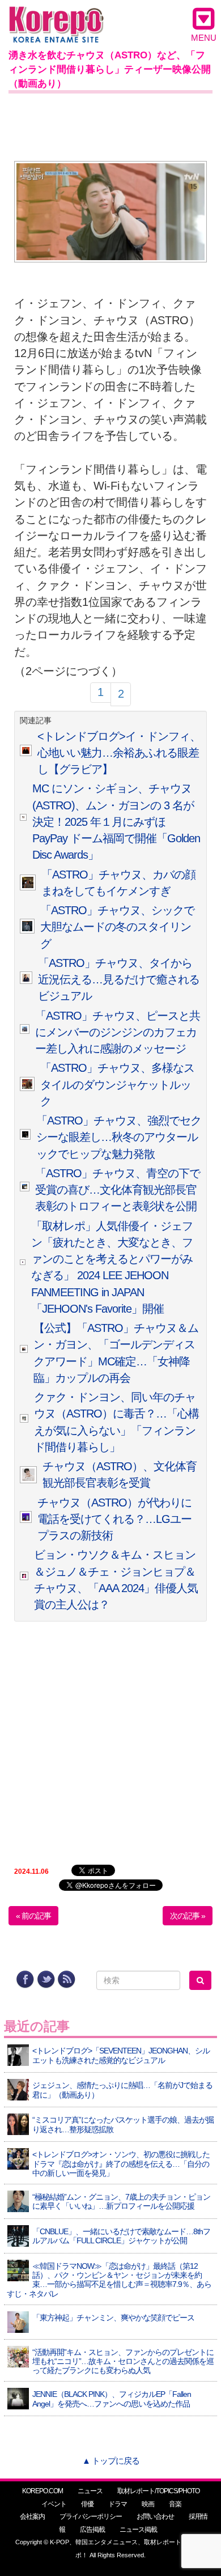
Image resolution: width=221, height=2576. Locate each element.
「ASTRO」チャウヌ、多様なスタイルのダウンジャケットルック (117, 1085)
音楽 (175, 2504)
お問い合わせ (155, 2516)
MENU (204, 38)
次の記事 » (188, 1916)
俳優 (87, 2504)
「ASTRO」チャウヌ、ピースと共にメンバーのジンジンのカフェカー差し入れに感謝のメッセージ (118, 1032)
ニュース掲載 (138, 2530)
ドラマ (118, 2504)
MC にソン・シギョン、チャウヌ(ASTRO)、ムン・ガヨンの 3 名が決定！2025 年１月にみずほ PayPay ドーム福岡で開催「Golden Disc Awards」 (116, 822)
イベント (54, 2504)
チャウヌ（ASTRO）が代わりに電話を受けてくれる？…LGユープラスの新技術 (114, 1519)
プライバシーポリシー (91, 2516)
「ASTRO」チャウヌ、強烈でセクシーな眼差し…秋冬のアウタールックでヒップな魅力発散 (119, 1137)
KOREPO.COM (42, 2491)
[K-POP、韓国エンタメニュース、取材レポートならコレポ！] (56, 17)
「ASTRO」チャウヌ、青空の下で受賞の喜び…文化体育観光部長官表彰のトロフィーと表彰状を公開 (118, 1190)
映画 (148, 2504)
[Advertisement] (110, 125)
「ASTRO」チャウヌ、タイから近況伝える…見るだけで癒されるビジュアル (119, 980)
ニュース (90, 2491)
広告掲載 (92, 2530)
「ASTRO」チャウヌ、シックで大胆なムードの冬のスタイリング (117, 927)
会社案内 (32, 2516)
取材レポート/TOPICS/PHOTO (158, 2491)
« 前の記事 (33, 1916)
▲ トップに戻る (111, 2461)
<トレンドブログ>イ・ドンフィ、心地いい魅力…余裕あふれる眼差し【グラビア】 (119, 753)
